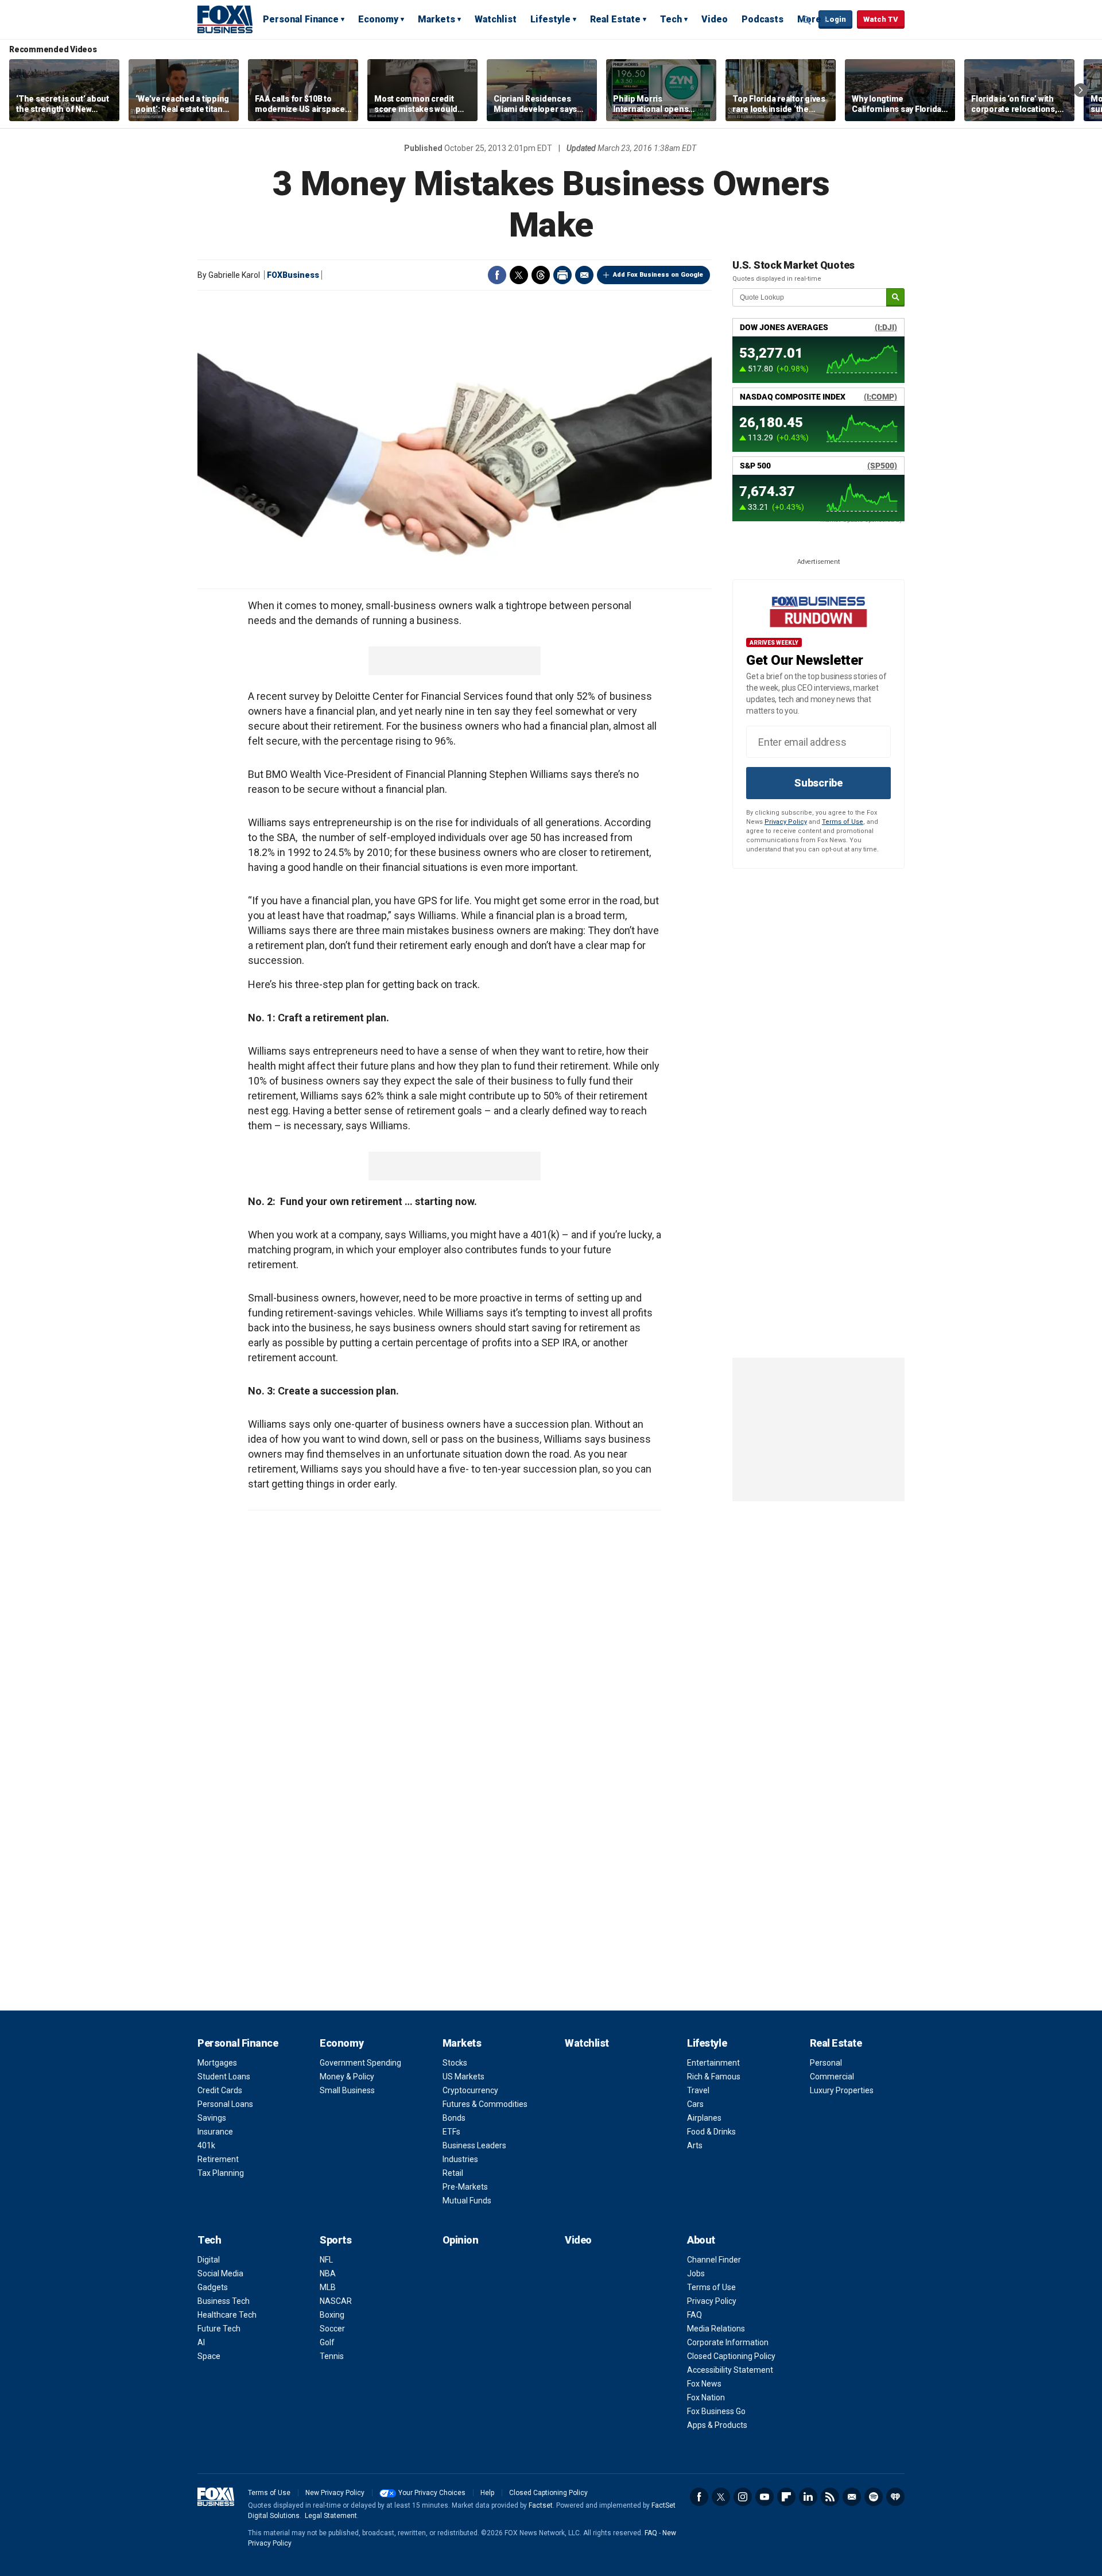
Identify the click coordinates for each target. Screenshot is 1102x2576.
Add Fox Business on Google (658, 275)
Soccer (332, 2329)
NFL (326, 2260)
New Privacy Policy (335, 2493)
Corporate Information (728, 2342)
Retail (453, 2173)
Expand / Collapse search (807, 20)
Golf (327, 2342)
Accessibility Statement (730, 2370)
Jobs (696, 2273)
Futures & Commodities (485, 2104)
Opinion (461, 2240)
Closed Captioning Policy (731, 2356)
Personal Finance (301, 19)
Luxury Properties (842, 2090)
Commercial (832, 2077)
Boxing (332, 2315)
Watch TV (881, 19)
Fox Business (225, 19)
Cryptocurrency (470, 2090)
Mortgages (217, 2063)
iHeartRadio (895, 2497)
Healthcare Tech (227, 2315)
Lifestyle (550, 19)
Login (835, 19)
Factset (541, 2505)
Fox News (704, 2384)
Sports (335, 2240)
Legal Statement (331, 2516)
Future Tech (219, 2329)
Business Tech (224, 2301)
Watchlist (496, 19)
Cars (695, 2104)
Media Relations (716, 2329)
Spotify (874, 2497)
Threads (541, 275)
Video (715, 19)
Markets (436, 19)
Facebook (497, 275)
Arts (695, 2145)
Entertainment (713, 2063)
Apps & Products (717, 2425)
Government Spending (360, 2063)
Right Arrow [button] (1081, 90)
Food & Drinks (711, 2132)
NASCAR (336, 2301)
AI (201, 2342)
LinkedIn (808, 2497)
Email (584, 275)
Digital (209, 2260)
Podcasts (763, 19)
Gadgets (213, 2287)
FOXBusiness (293, 275)
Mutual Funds (467, 2201)
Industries (460, 2159)
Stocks (455, 2063)
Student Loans (224, 2077)
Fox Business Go (716, 2411)
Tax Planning (221, 2173)
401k (206, 2145)
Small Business (347, 2090)
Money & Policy (347, 2077)
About (701, 2240)
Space (209, 2356)
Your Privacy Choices (432, 2493)
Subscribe (818, 783)
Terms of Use (843, 822)
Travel (698, 2090)
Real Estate (615, 19)
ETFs (451, 2132)
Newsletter (852, 2497)
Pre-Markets (465, 2187)
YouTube (765, 2497)
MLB (328, 2287)
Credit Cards (220, 2090)
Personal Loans (225, 2104)
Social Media (220, 2273)
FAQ (694, 2315)
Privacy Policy (786, 822)
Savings (212, 2118)
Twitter (519, 275)
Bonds (454, 2118)
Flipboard (786, 2497)
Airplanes (704, 2118)
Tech (671, 19)
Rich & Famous (714, 2077)
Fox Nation (706, 2397)
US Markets (463, 2077)
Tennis (332, 2356)
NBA (328, 2273)
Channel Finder (714, 2260)
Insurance (215, 2132)
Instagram (743, 2497)
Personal (826, 2063)
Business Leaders (474, 2145)
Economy (378, 19)
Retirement (218, 2159)
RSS (830, 2497)
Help (487, 2493)
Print (562, 275)
